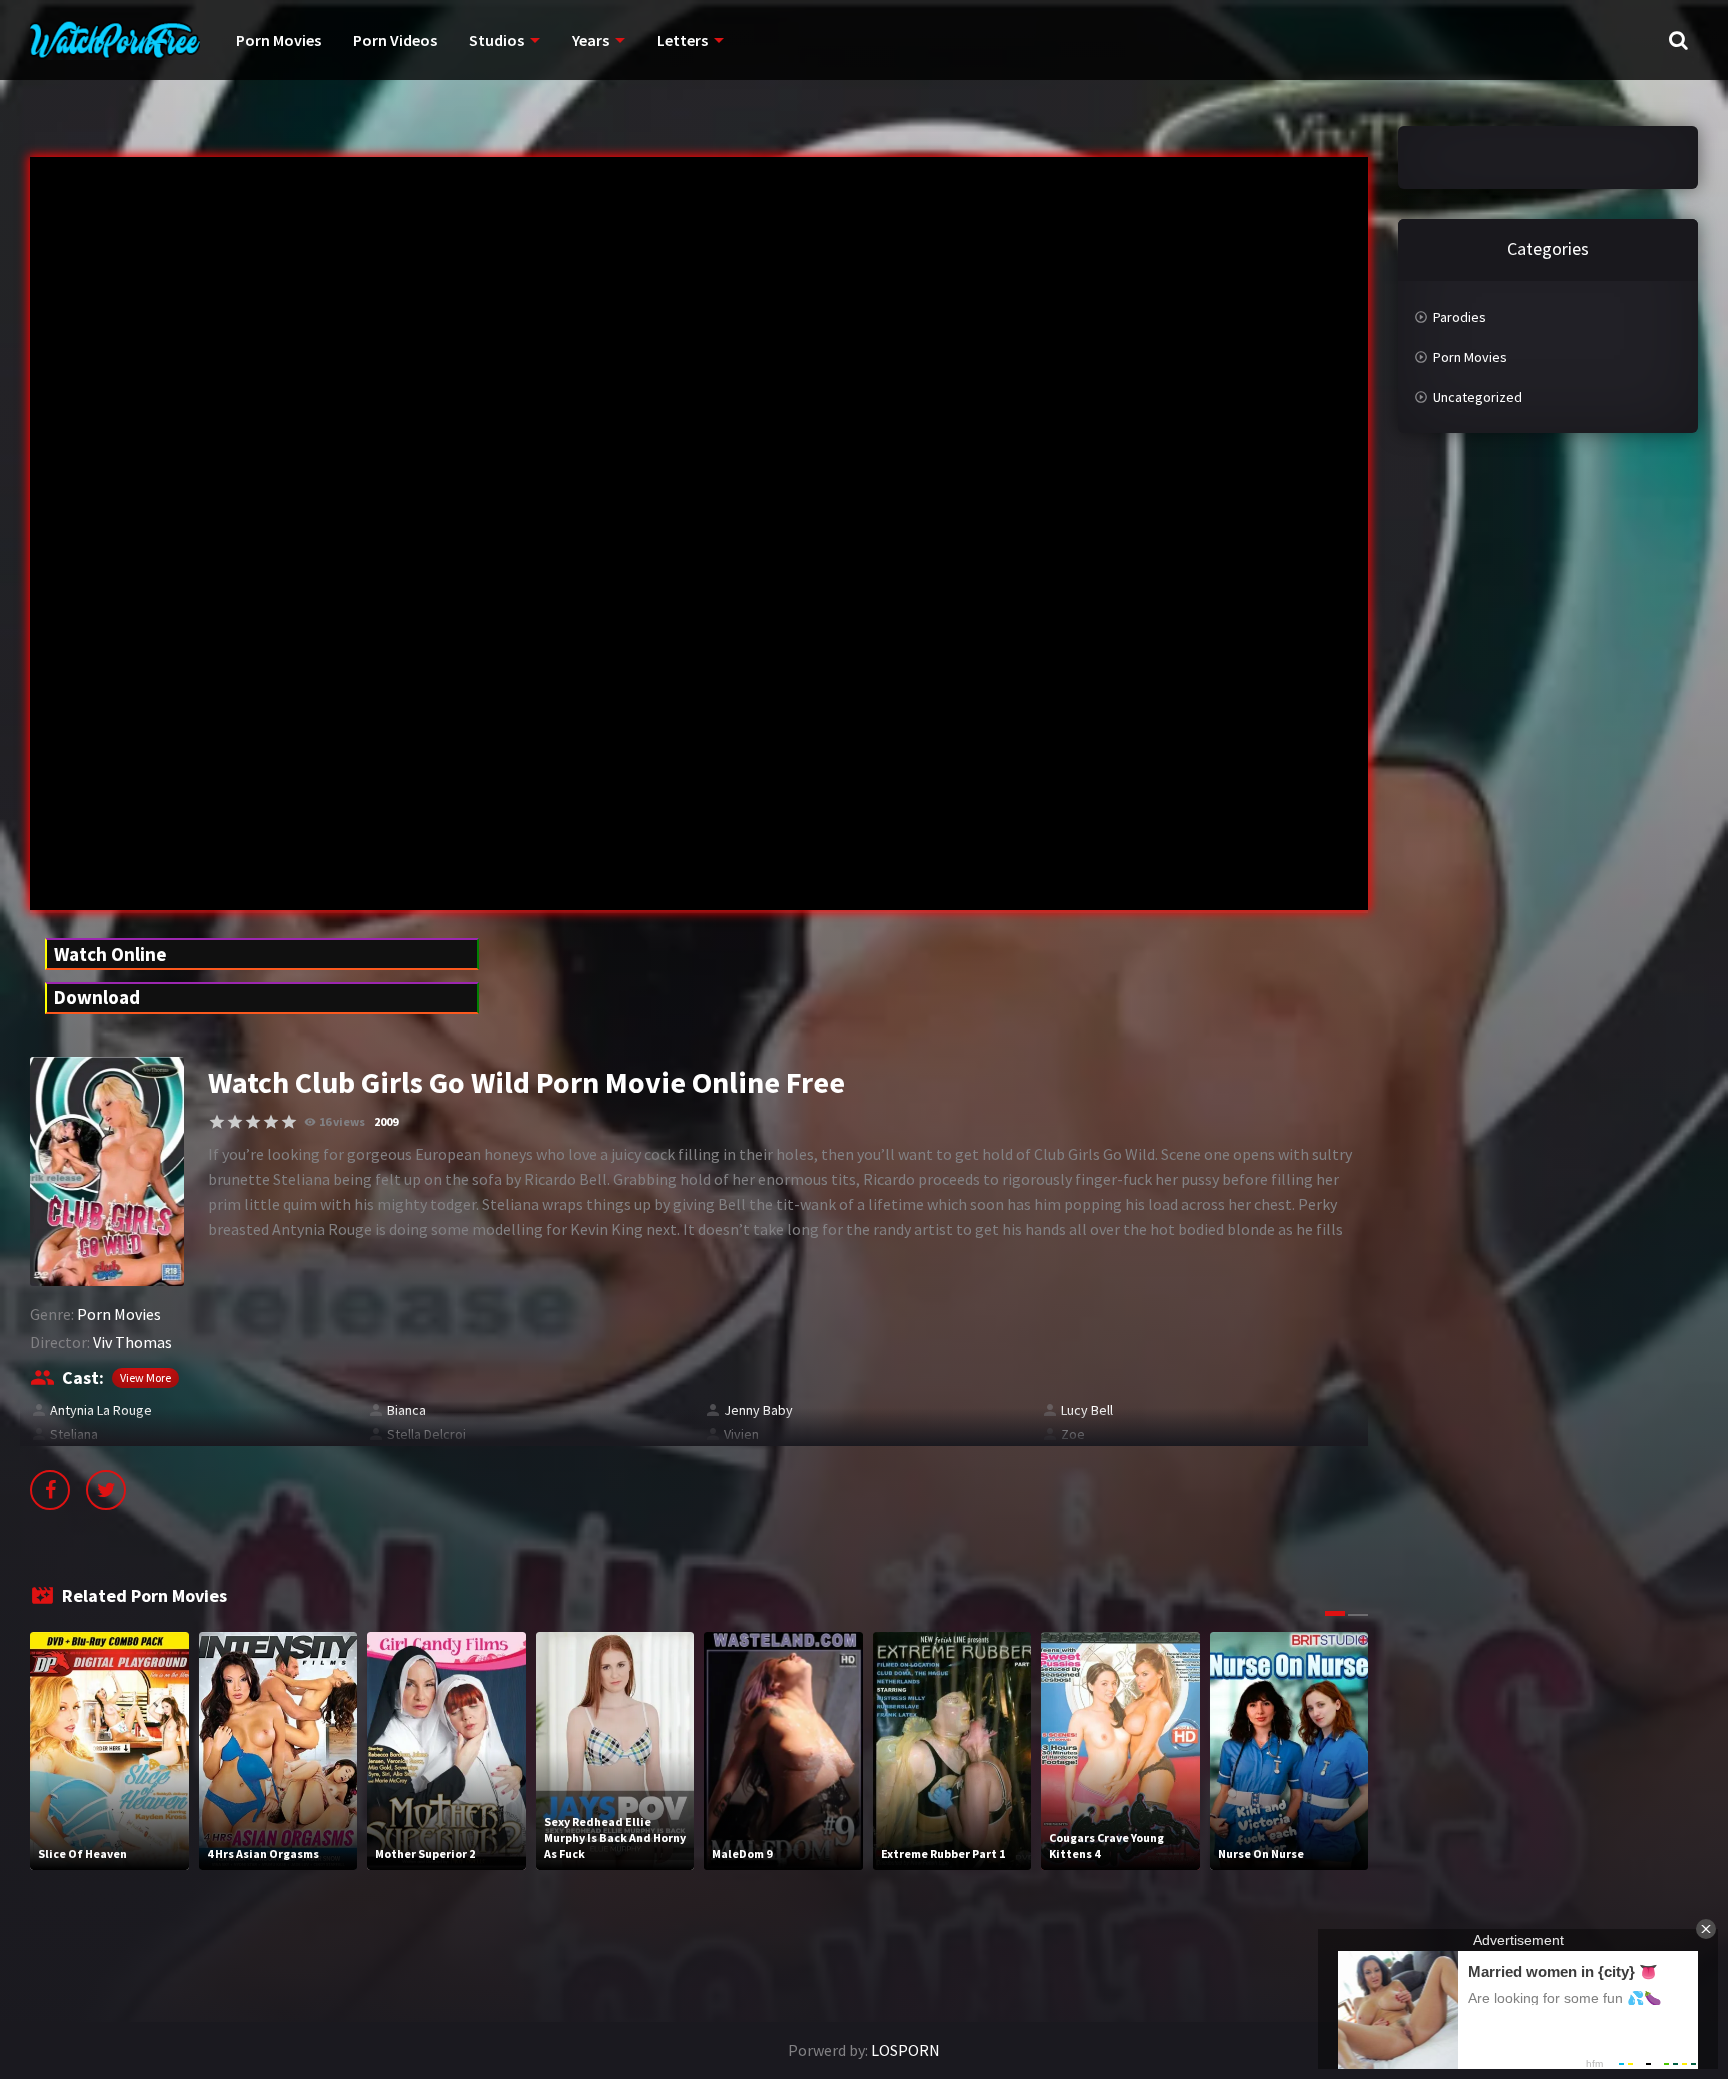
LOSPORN (905, 2050)
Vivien (741, 1434)
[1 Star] (217, 1122)
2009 (386, 1121)
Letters (682, 40)
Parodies (1459, 317)
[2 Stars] (235, 1122)
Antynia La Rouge (101, 1410)
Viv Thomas (132, 1342)
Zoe (1073, 1434)
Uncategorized (1477, 397)
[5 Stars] (289, 1122)
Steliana (74, 1434)
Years (590, 40)
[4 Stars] (271, 1122)
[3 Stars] (253, 1122)
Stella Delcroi (426, 1434)
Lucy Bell (1087, 1410)
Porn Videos (395, 40)
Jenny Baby (758, 1410)
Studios (496, 40)
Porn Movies (278, 40)
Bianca (406, 1410)
